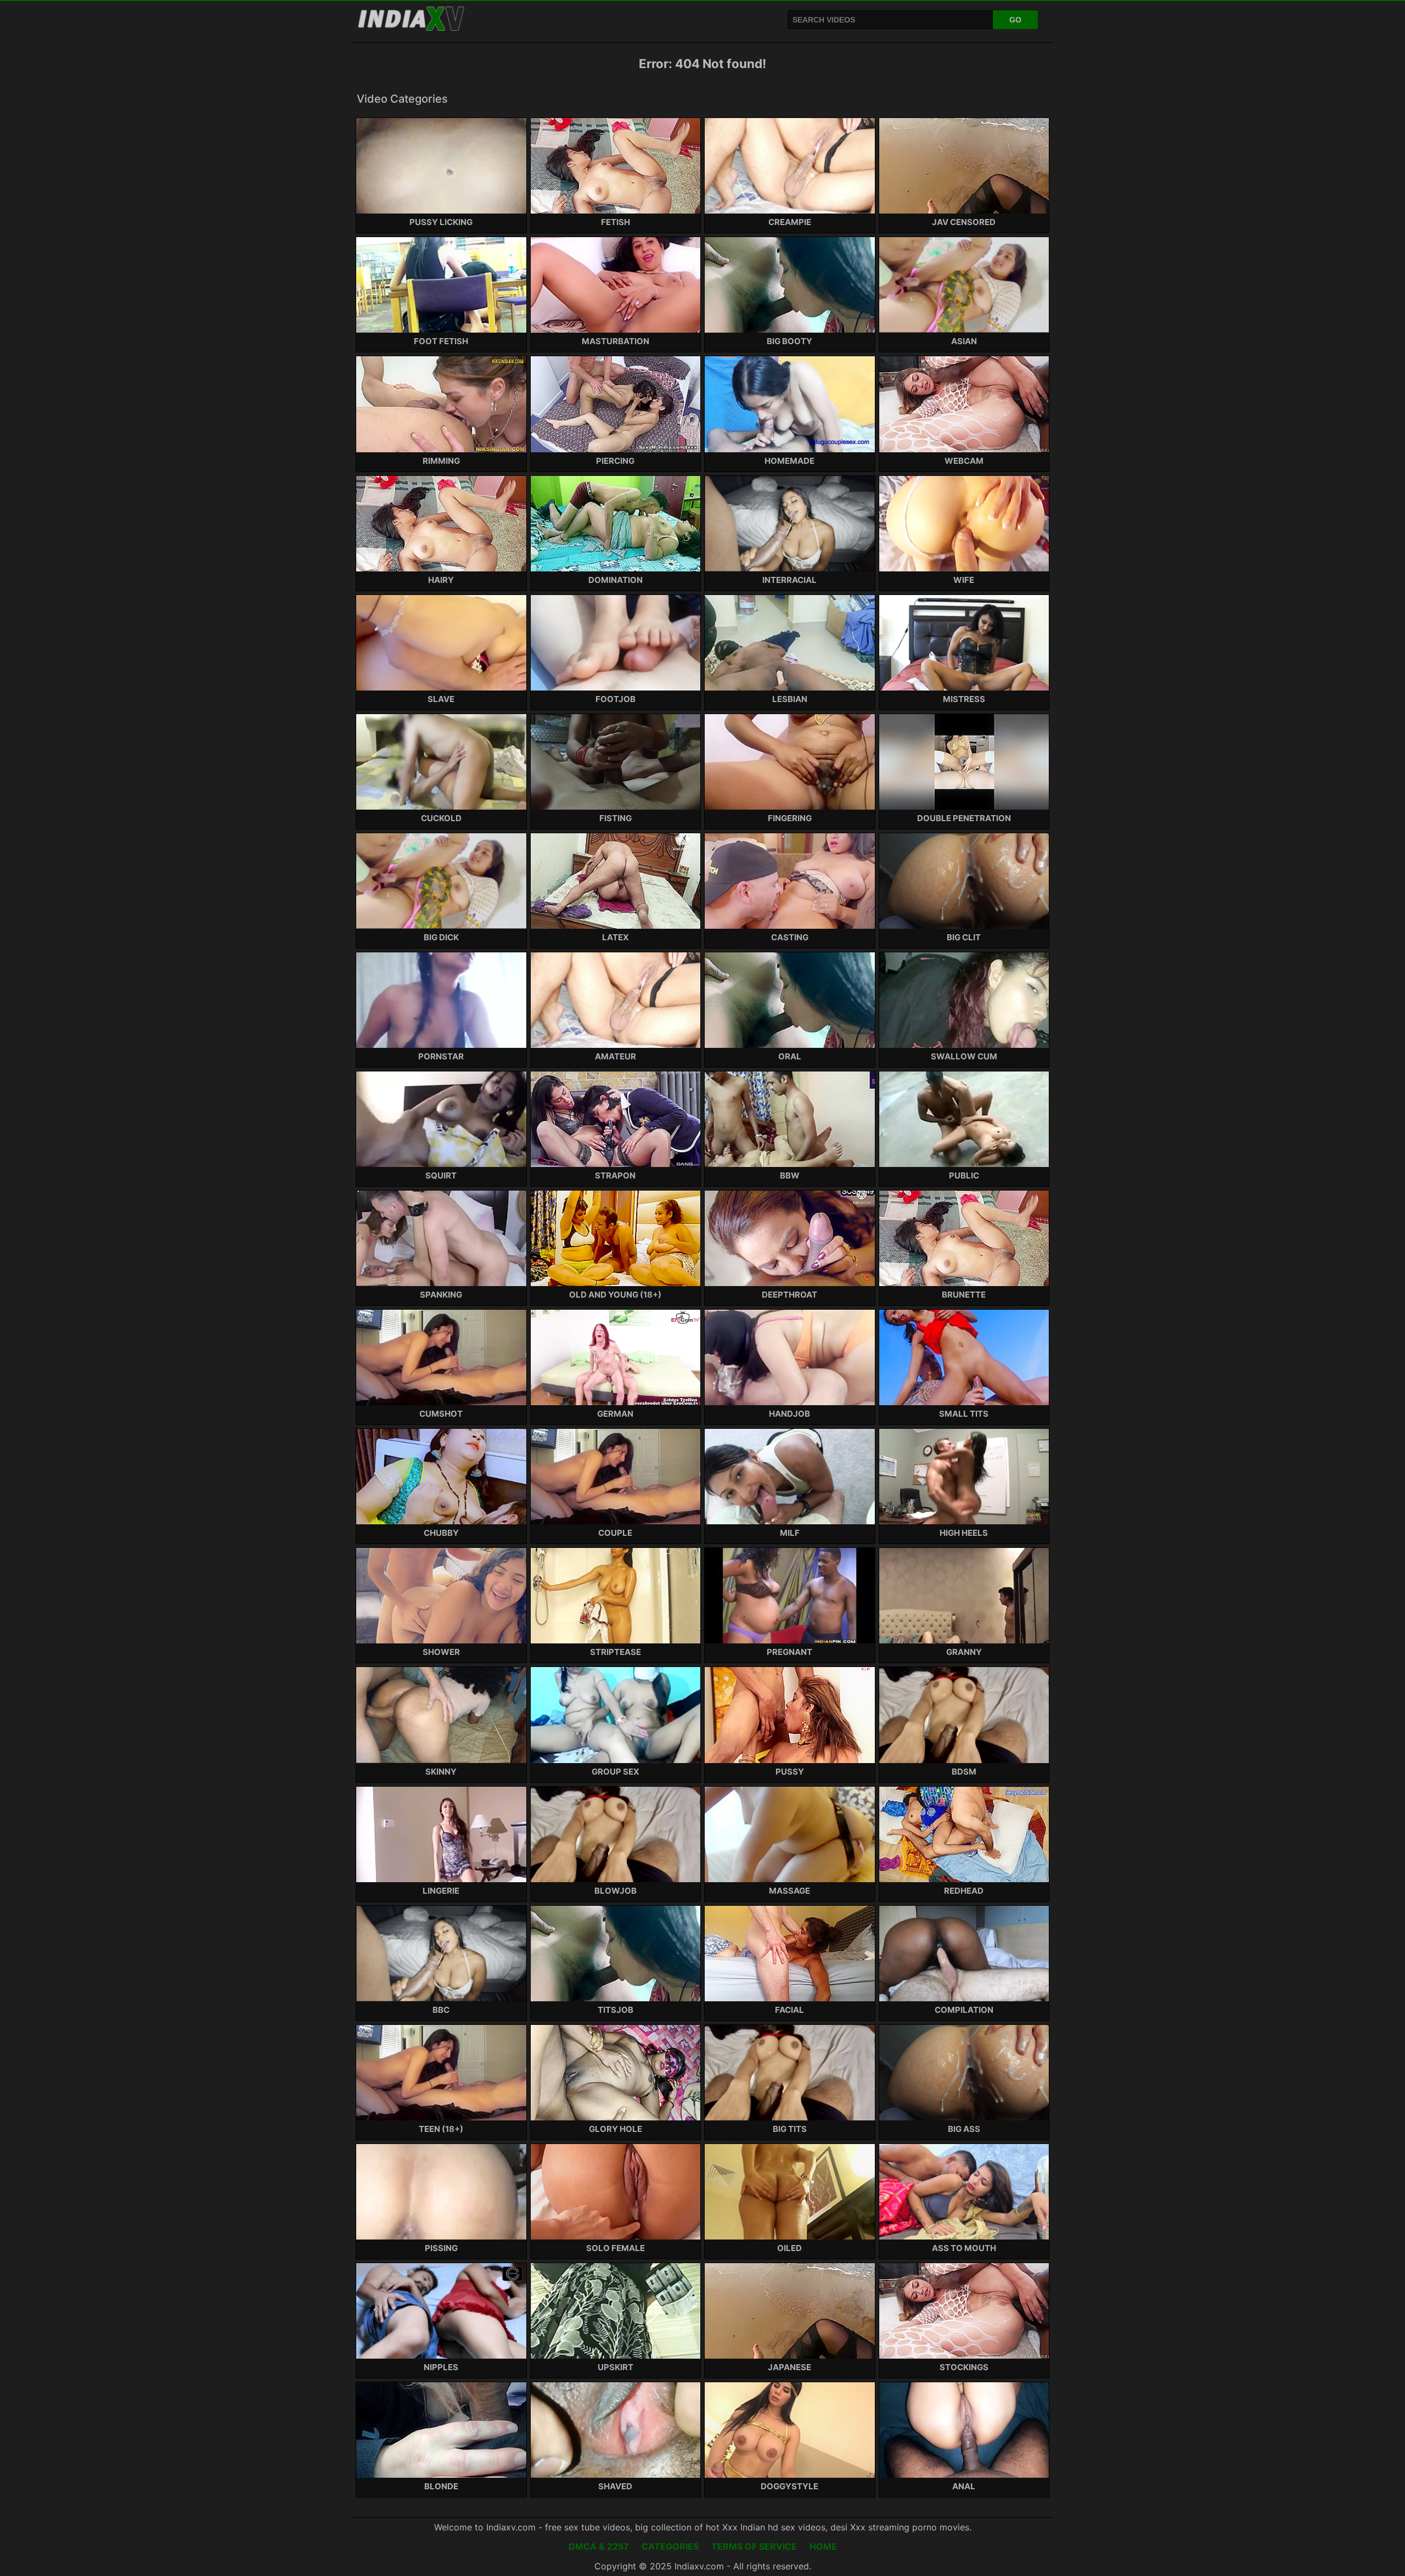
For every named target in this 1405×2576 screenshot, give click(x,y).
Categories (670, 2546)
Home (823, 2546)
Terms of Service (754, 2546)
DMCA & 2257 (599, 2546)
